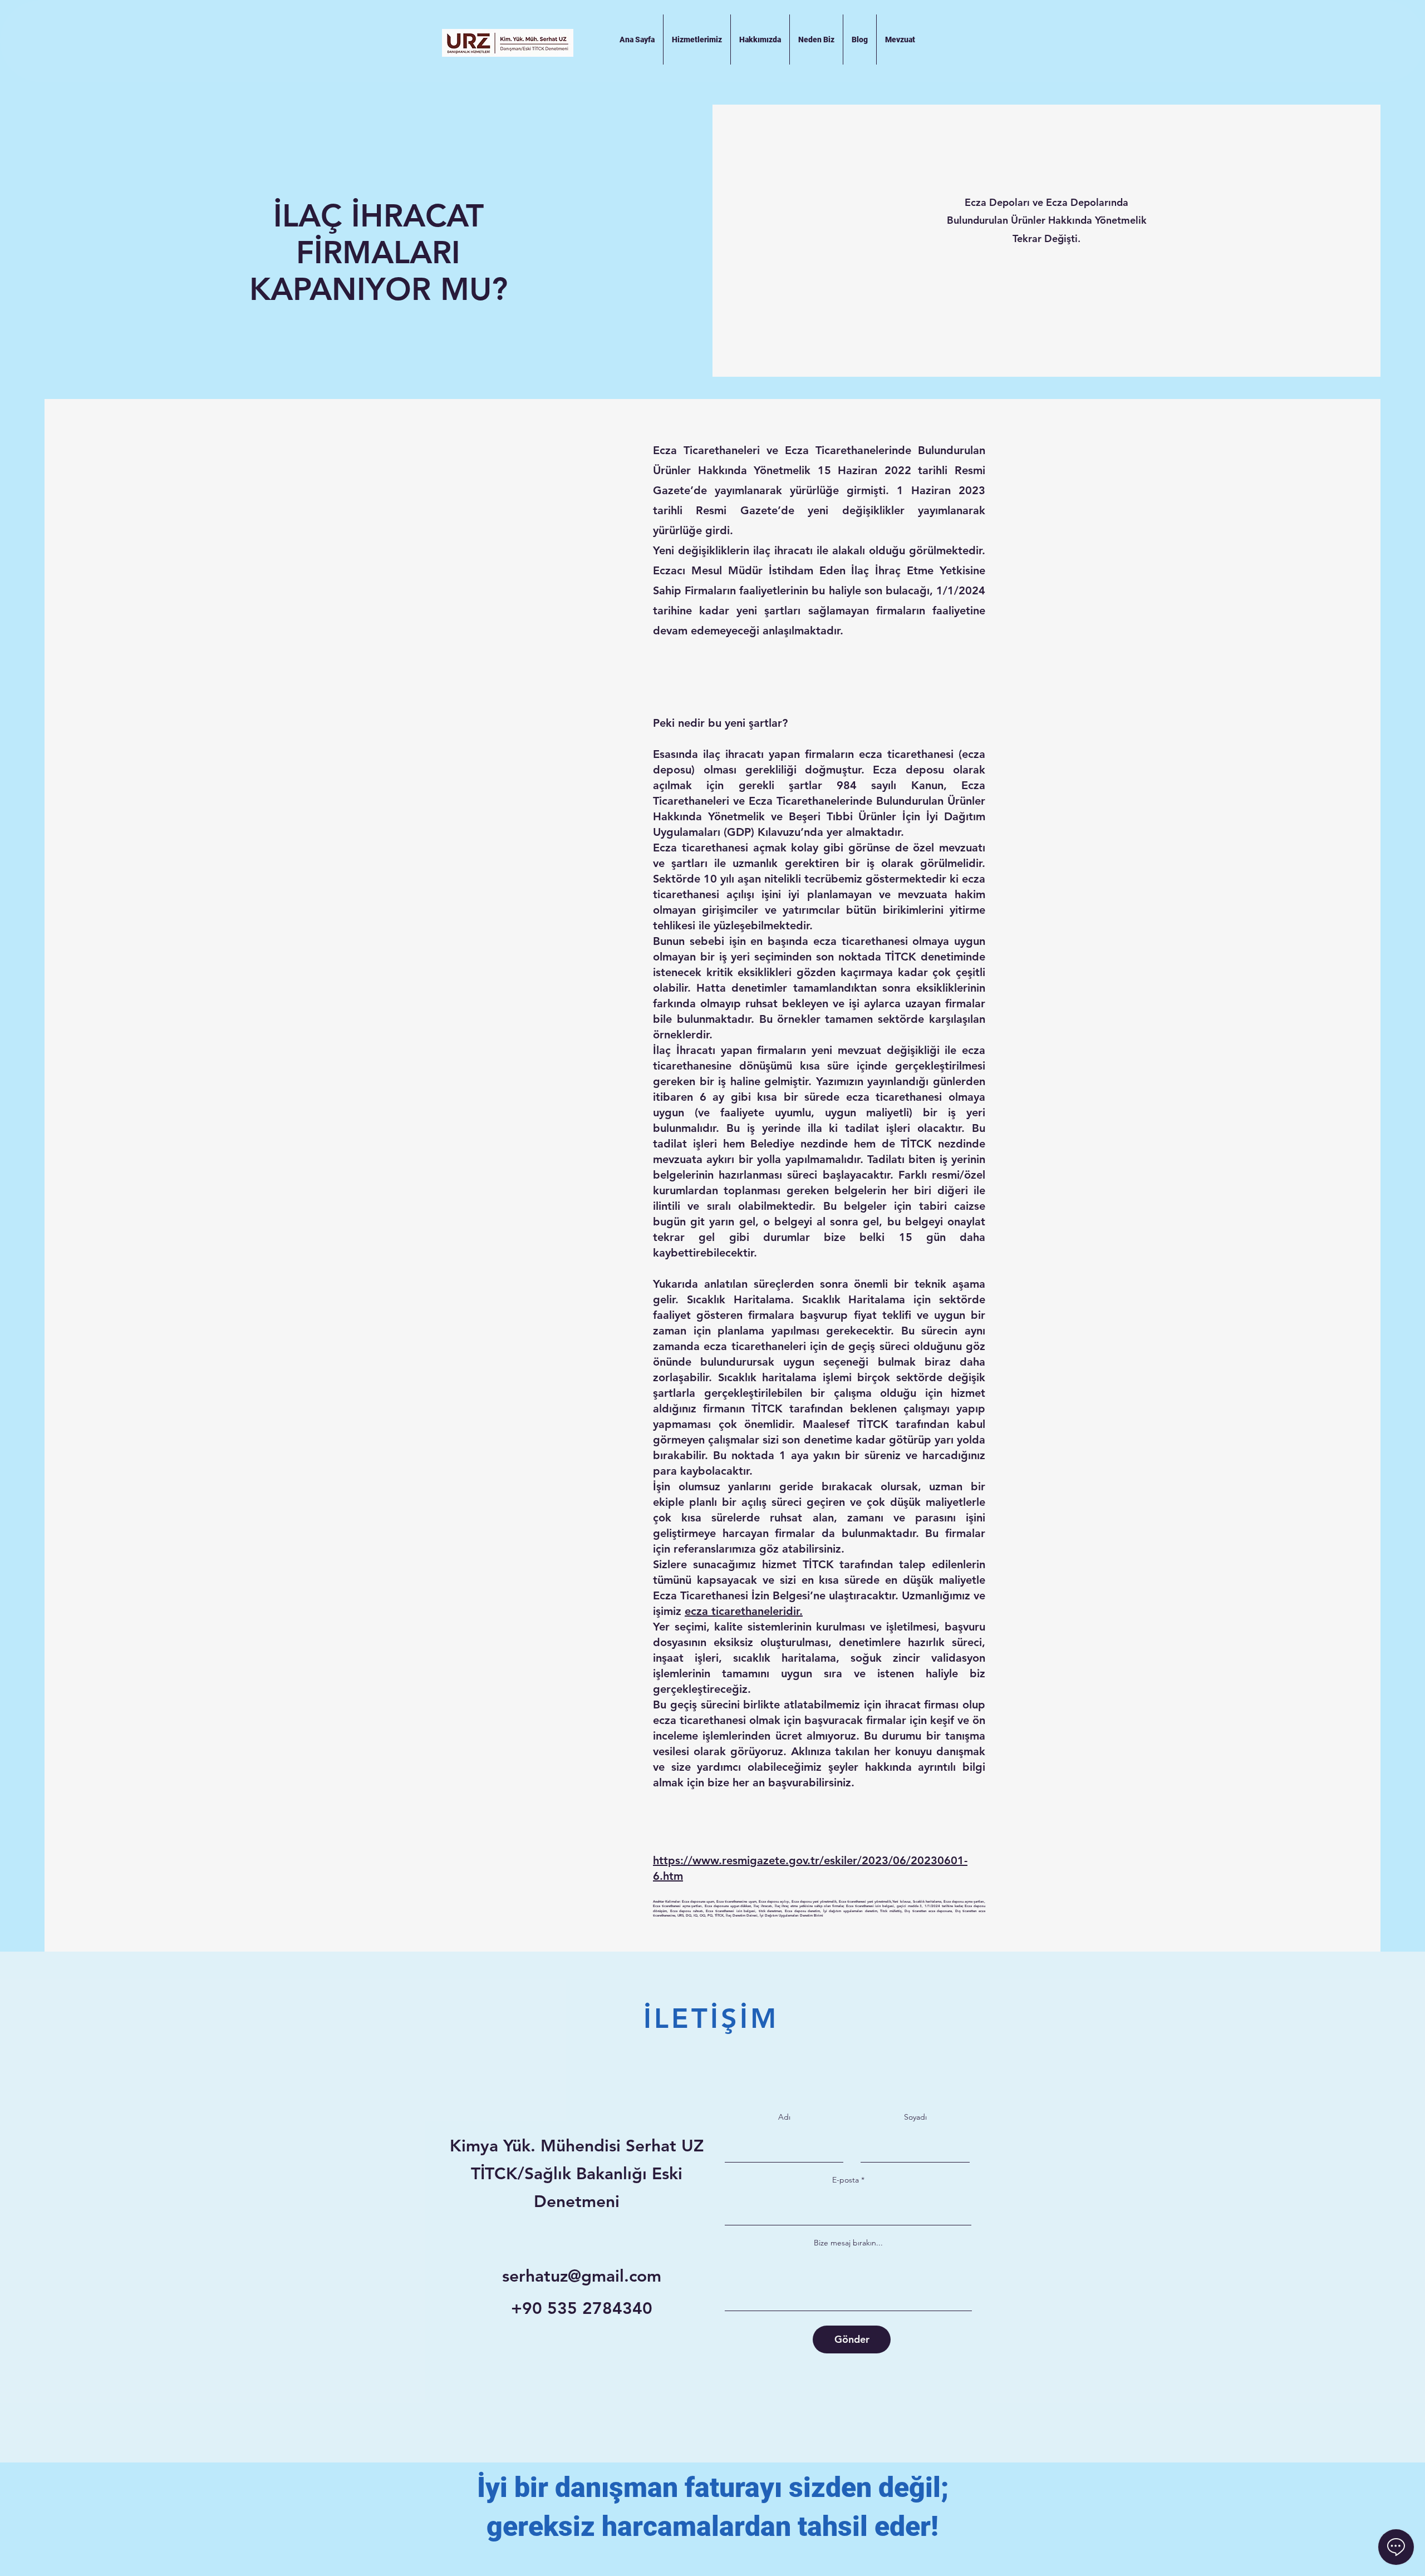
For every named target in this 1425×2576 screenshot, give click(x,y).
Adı (784, 2117)
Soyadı (915, 2117)
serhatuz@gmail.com (582, 2276)
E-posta (846, 2180)
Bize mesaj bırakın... (848, 2243)
